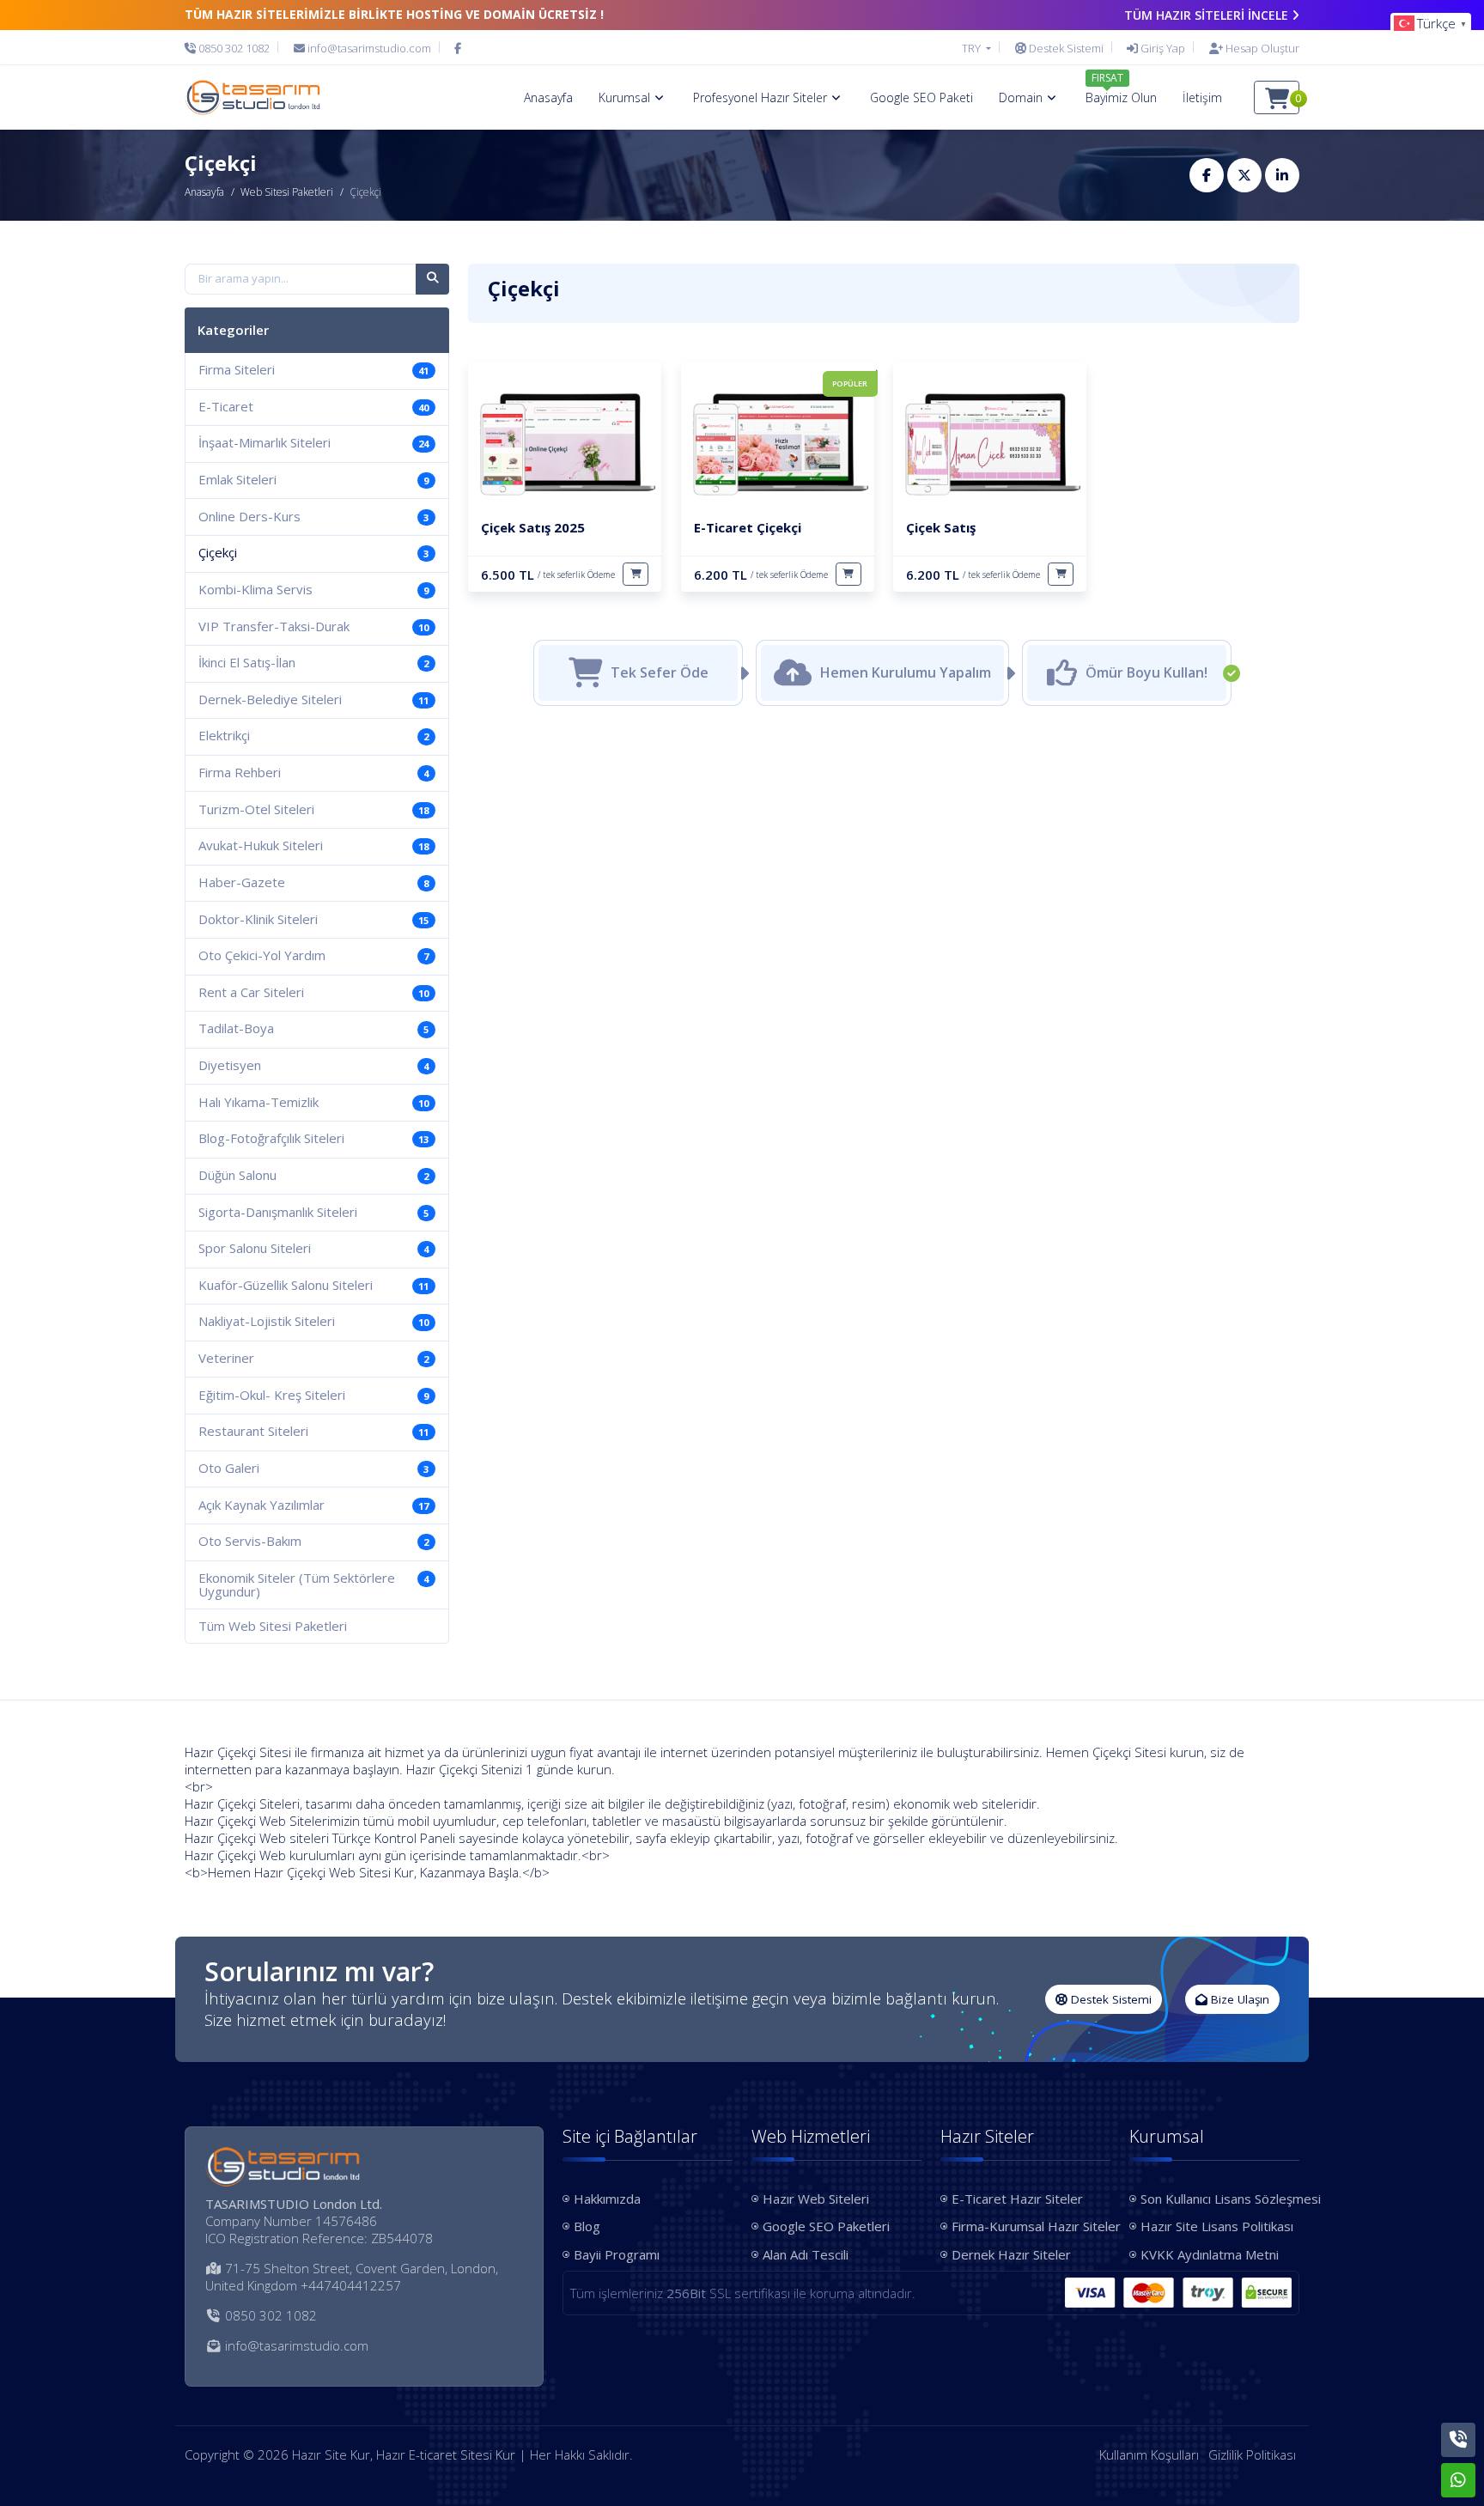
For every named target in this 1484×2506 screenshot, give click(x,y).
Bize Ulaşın (1238, 1999)
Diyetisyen (313, 1065)
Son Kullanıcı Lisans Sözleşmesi (1220, 2199)
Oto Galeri (313, 1468)
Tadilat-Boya (313, 1028)
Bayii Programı (617, 2254)
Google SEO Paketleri (826, 2226)
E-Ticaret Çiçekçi (748, 527)
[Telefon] (1458, 2440)
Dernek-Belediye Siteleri (313, 699)
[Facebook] (458, 48)
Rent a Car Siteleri (313, 992)
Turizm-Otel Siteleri (313, 809)
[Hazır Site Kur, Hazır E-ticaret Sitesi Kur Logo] (252, 97)
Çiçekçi (313, 552)
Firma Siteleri (313, 369)
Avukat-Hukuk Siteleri (313, 845)
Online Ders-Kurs (313, 516)
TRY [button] (973, 48)
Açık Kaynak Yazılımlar (313, 1505)
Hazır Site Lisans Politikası (1217, 2226)
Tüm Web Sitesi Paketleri (273, 1626)
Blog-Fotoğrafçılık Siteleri (313, 1138)
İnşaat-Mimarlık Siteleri (313, 442)
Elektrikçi (313, 735)
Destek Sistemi (1110, 1999)
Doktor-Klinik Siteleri (313, 919)
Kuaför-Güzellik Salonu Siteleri (313, 1285)
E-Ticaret (313, 406)
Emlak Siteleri (313, 479)
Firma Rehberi (313, 772)
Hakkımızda (607, 2199)
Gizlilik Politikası (1252, 2454)
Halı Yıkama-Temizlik (313, 1102)
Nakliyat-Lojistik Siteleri (313, 1321)
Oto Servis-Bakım (313, 1541)
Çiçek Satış (941, 527)
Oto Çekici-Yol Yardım (313, 955)
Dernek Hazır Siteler (1011, 2254)
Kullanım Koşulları (1149, 2454)
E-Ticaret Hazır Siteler (1017, 2199)
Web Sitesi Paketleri (287, 192)
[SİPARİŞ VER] (636, 574)
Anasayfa (204, 192)
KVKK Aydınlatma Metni (1210, 2254)
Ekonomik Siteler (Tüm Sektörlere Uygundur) (313, 1585)
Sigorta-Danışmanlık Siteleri (313, 1212)
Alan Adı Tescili (806, 2254)
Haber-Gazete (313, 882)
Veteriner (313, 1358)
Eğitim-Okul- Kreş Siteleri (313, 1395)
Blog (587, 2226)
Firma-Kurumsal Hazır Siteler (1031, 2226)
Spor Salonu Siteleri (313, 1248)
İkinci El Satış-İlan (313, 662)
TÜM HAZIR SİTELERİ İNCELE (1206, 15)
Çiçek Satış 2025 (533, 527)
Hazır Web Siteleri (816, 2199)
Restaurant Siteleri (313, 1431)
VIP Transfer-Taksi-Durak (313, 626)
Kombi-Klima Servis (313, 589)
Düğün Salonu (313, 1175)
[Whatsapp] (1458, 2480)
